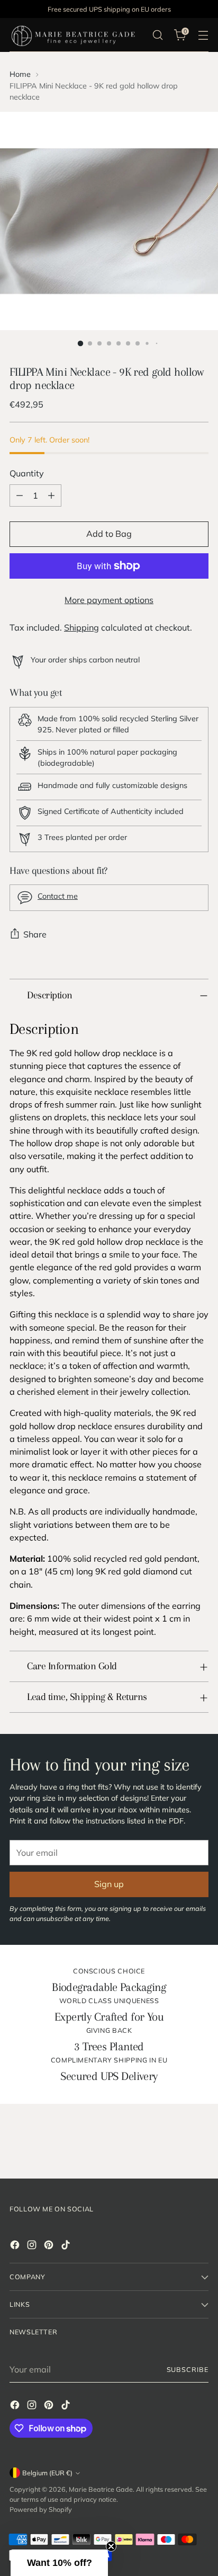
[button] (59, 2563)
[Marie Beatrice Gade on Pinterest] (50, 2246)
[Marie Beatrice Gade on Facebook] (16, 2246)
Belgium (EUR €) (47, 2473)
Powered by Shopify (41, 2509)
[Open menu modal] (203, 35)
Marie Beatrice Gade (101, 2489)
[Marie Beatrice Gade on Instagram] (33, 2246)
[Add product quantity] (51, 495)
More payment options (109, 600)
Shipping (81, 627)
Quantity (27, 473)
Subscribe (188, 2369)
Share (35, 934)
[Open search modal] (157, 35)
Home (20, 74)
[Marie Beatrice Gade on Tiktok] (67, 2246)
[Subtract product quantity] (20, 495)
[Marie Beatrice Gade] (73, 35)
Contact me (58, 896)
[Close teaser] (111, 2546)
